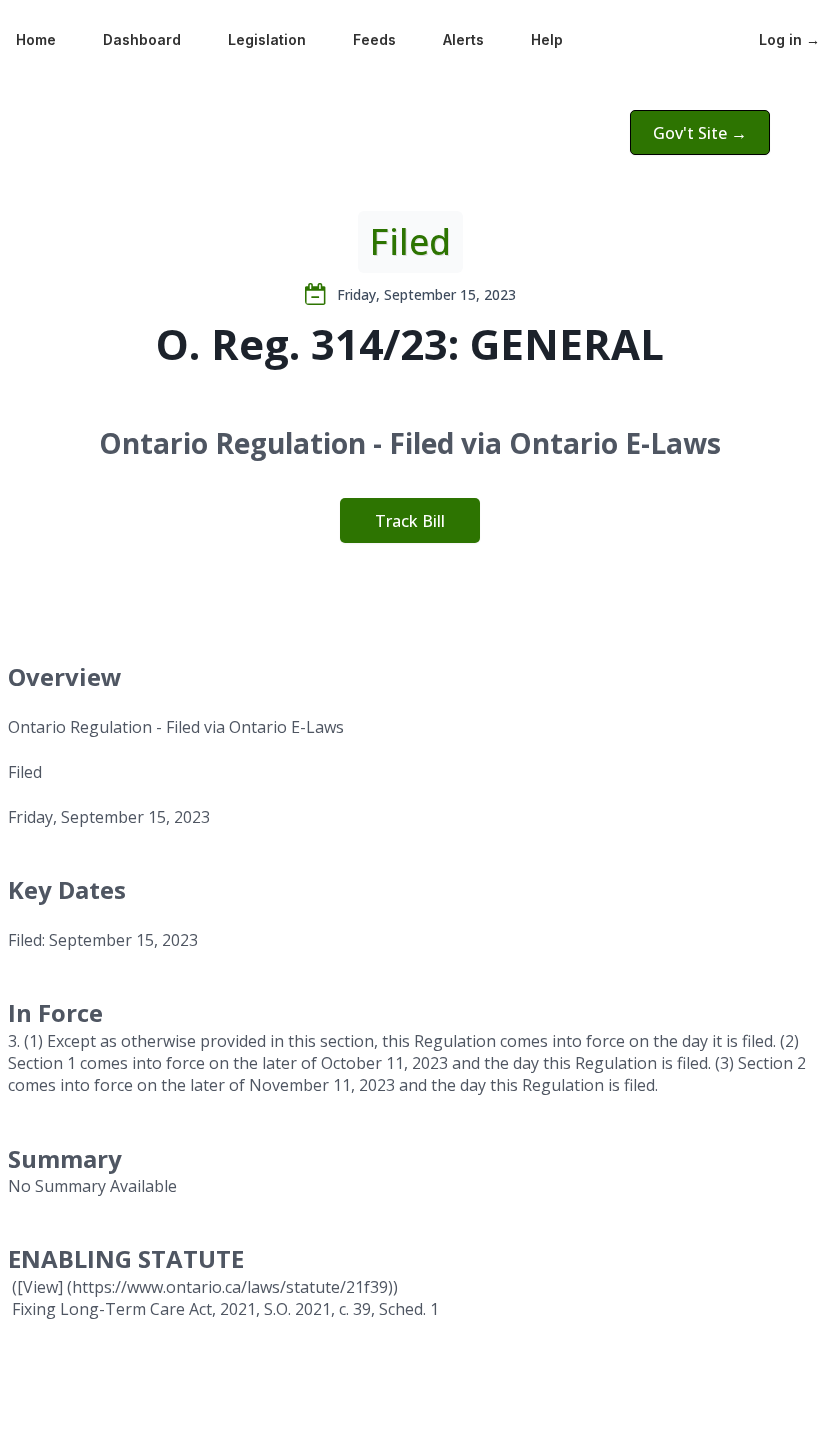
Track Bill (410, 521)
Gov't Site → (700, 133)
